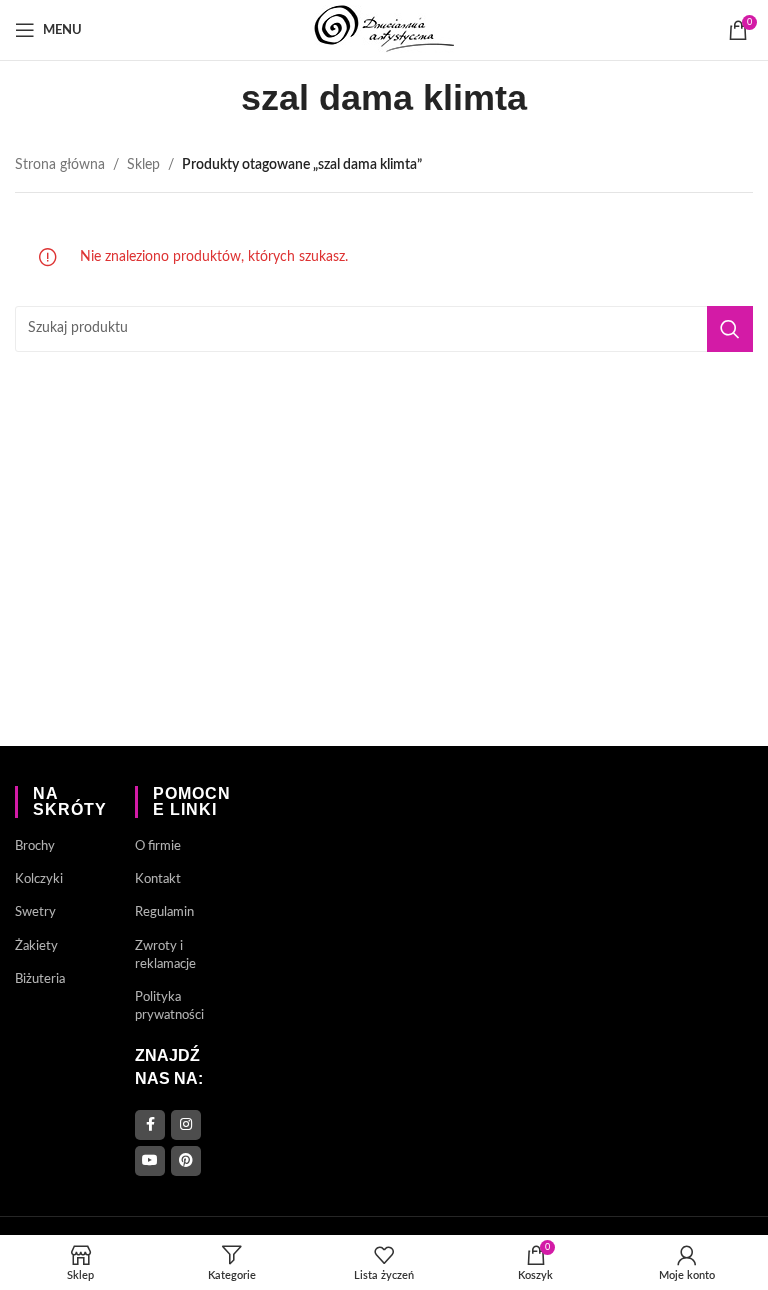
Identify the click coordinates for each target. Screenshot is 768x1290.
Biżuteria (40, 979)
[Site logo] (384, 30)
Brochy (35, 846)
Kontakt (158, 879)
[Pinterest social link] (186, 1161)
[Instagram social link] (186, 1125)
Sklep (143, 165)
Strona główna (60, 165)
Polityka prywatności (169, 1006)
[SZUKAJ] (730, 329)
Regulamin (164, 912)
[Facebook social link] (150, 1125)
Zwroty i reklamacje (165, 955)
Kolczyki (39, 879)
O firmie (158, 846)
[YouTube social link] (150, 1161)
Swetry (35, 912)
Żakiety (36, 946)
